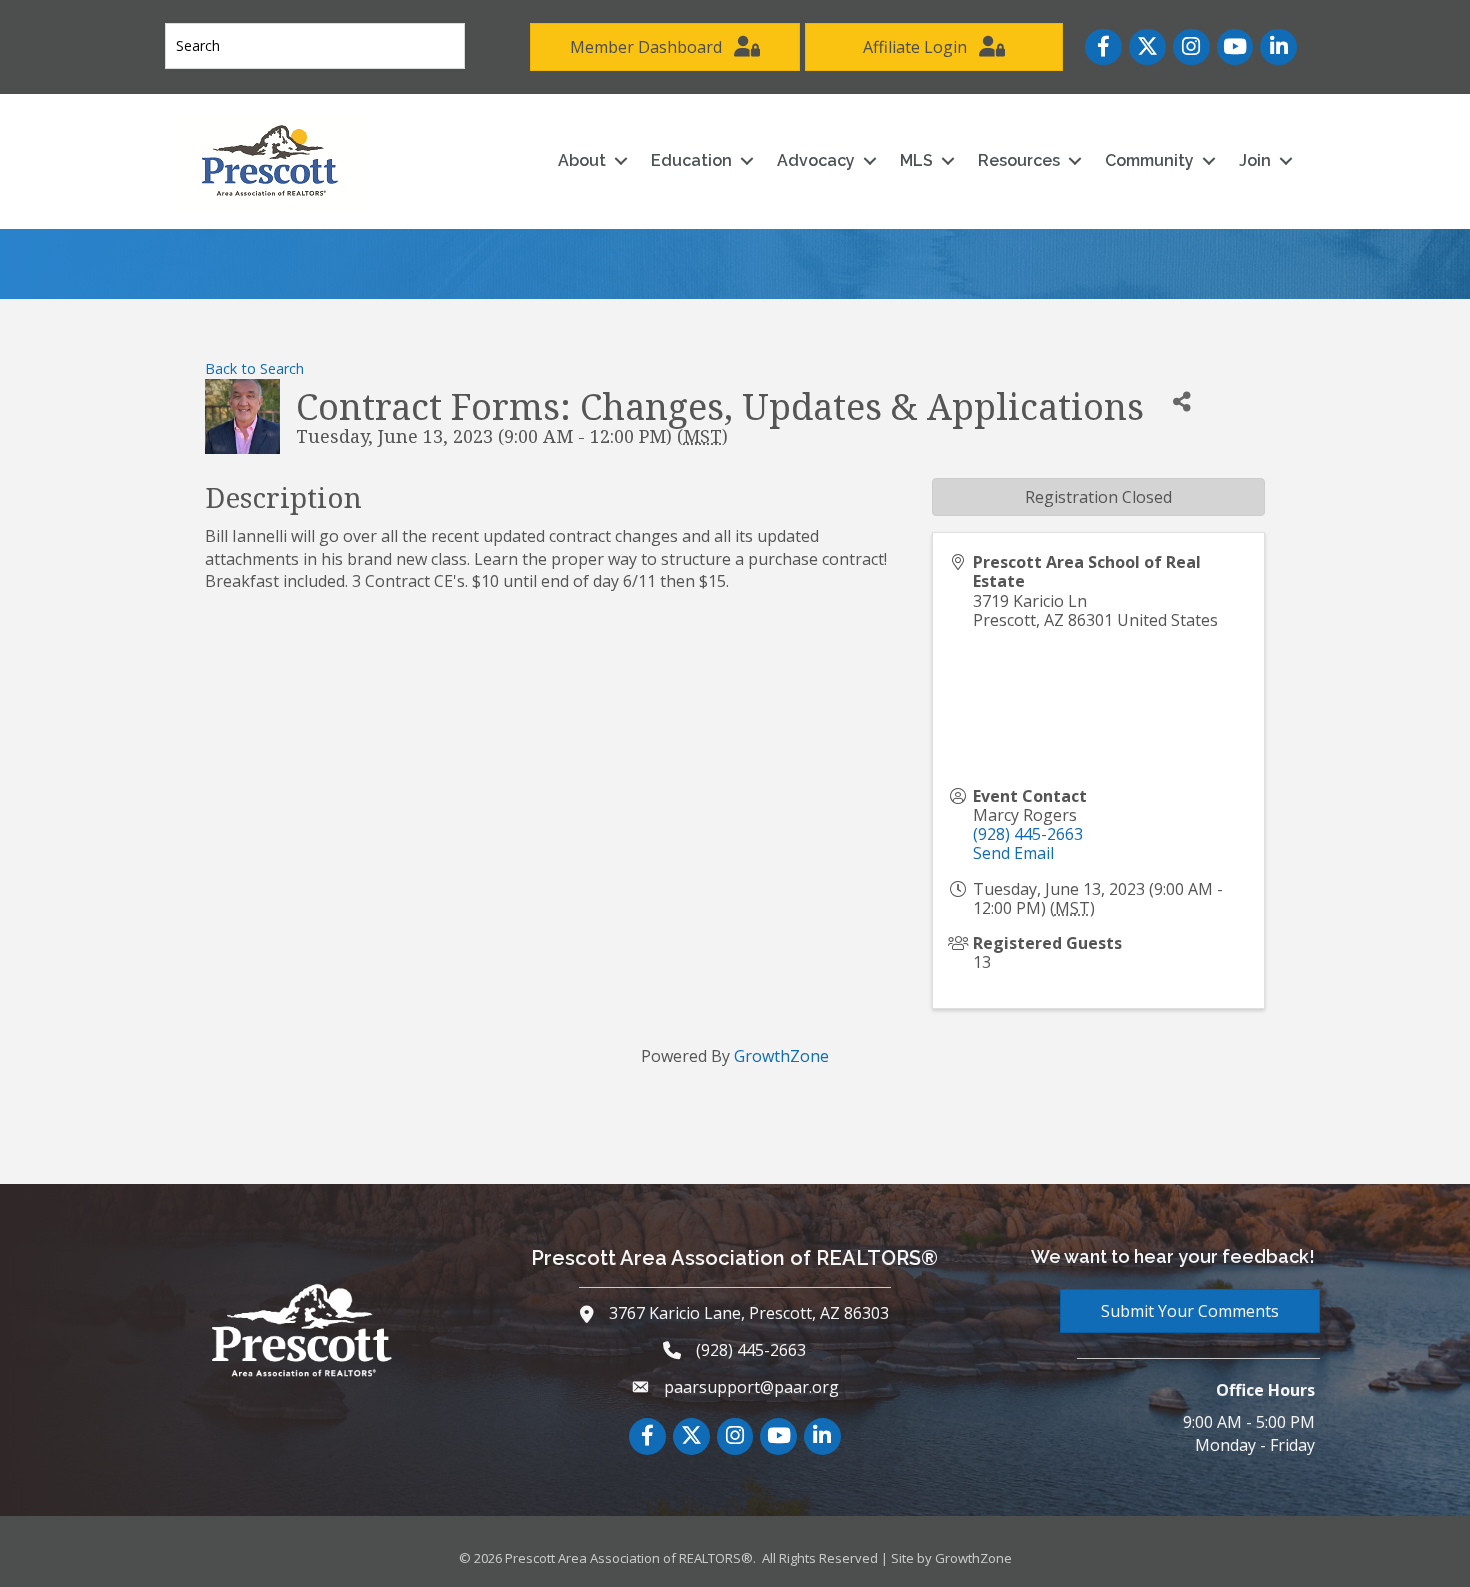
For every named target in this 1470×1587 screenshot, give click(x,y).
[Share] (1181, 401)
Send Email (1013, 853)
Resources (1019, 160)
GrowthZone (781, 1056)
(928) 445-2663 (1028, 834)
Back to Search (254, 368)
